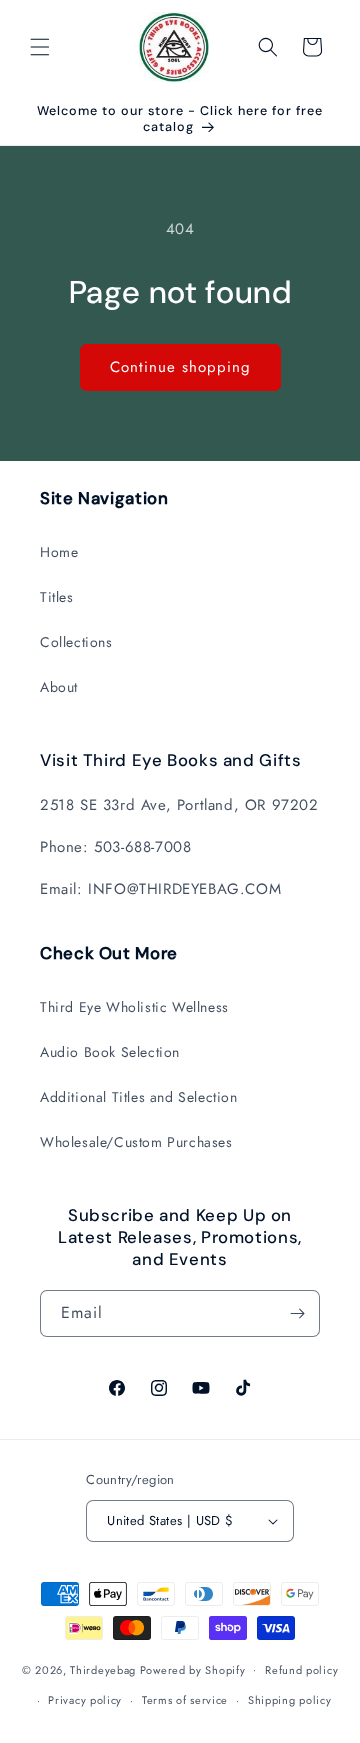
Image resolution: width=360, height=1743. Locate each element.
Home (59, 552)
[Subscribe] (297, 1313)
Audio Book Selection (110, 1052)
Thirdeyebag (103, 1669)
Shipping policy (290, 1700)
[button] (40, 47)
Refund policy (301, 1670)
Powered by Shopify (193, 1669)
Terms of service (185, 1700)
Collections (76, 642)
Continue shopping (180, 367)
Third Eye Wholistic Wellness (134, 1007)
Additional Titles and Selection (139, 1097)
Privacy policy (85, 1700)
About (59, 687)
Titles (57, 597)
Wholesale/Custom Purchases (136, 1142)
